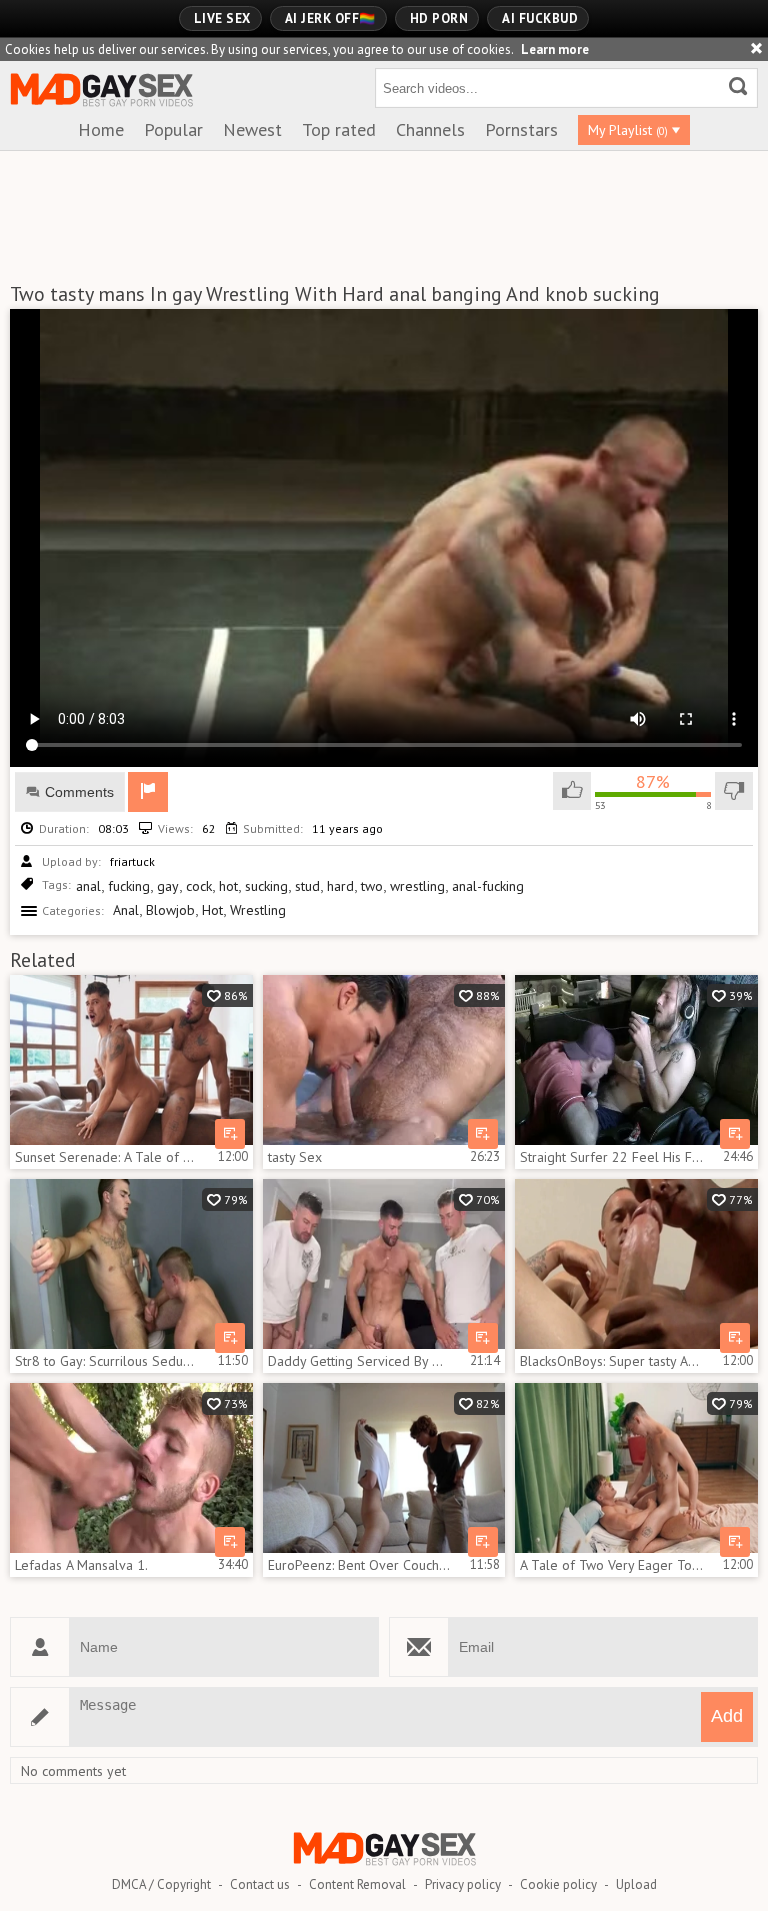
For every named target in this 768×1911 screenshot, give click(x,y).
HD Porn (439, 18)
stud (307, 886)
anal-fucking (488, 886)
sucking (266, 886)
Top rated (339, 129)
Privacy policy (463, 1884)
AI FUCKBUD (540, 18)
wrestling (417, 886)
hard (340, 886)
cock (199, 886)
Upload (636, 1884)
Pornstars (521, 129)
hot (228, 886)
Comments (79, 792)
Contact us (260, 1884)
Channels (430, 129)
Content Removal (357, 1884)
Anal (126, 910)
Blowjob (170, 910)
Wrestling (258, 910)
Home (101, 129)
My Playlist (628, 130)
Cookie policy (558, 1884)
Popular (173, 129)
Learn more (555, 49)
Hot (212, 910)
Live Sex (222, 18)
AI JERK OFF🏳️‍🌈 (330, 18)
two (372, 886)
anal (88, 886)
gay (168, 886)
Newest (252, 129)
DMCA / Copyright (161, 1884)
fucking (129, 886)
